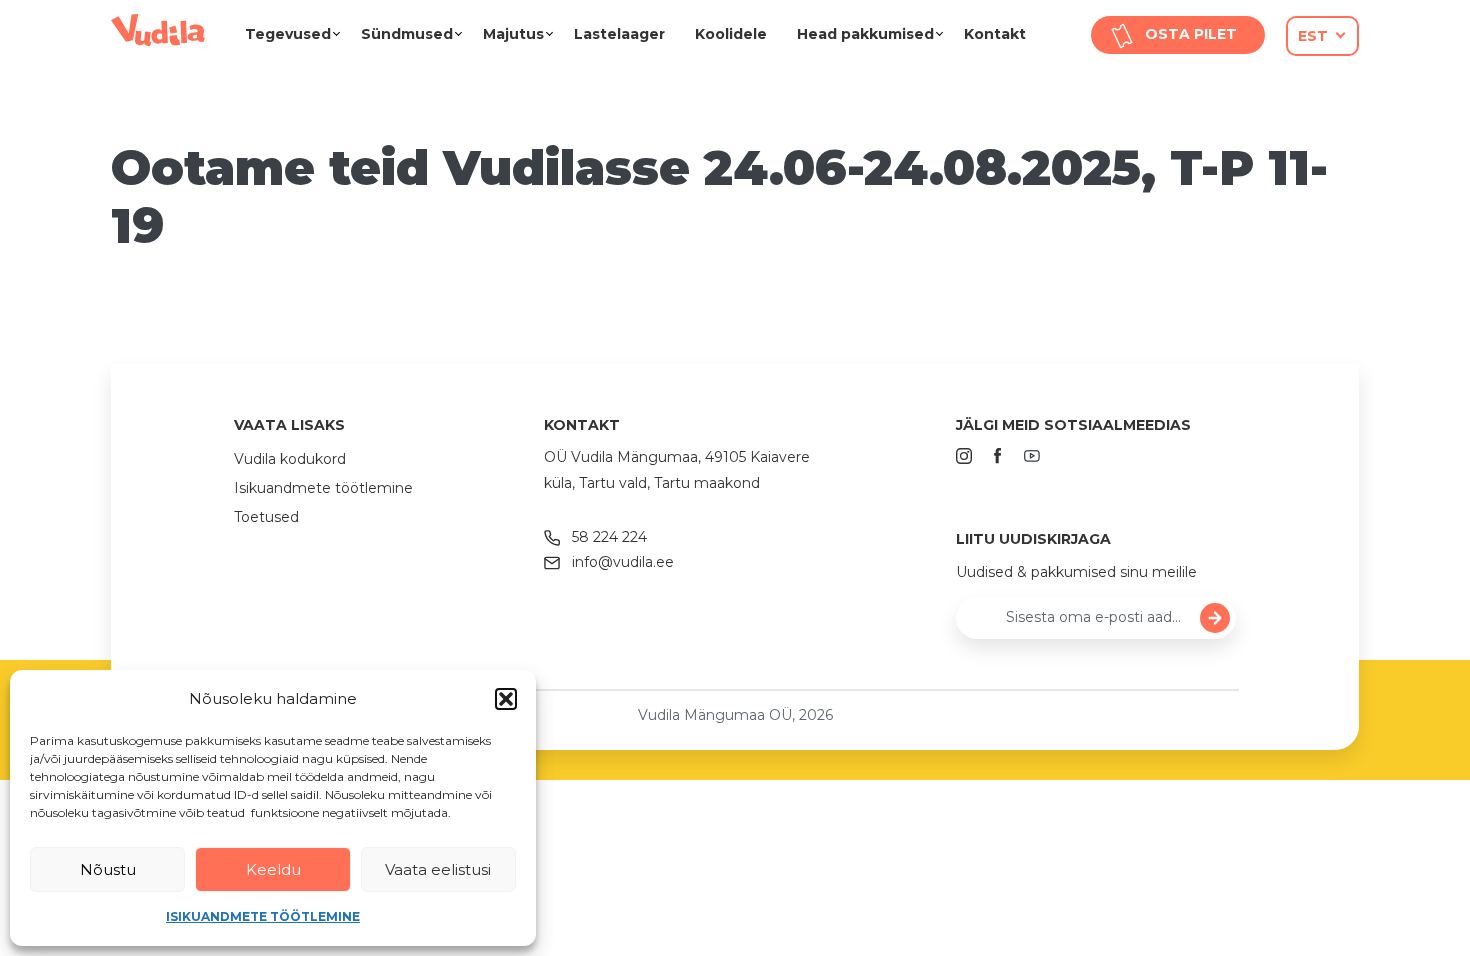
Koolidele (731, 34)
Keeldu (273, 869)
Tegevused (288, 34)
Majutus (513, 34)
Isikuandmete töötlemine (263, 916)
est (1313, 36)
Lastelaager (619, 34)
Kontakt (995, 34)
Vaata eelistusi (438, 869)
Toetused (266, 517)
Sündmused (407, 34)
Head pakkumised (865, 34)
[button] (506, 699)
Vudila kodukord (290, 459)
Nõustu (108, 869)
